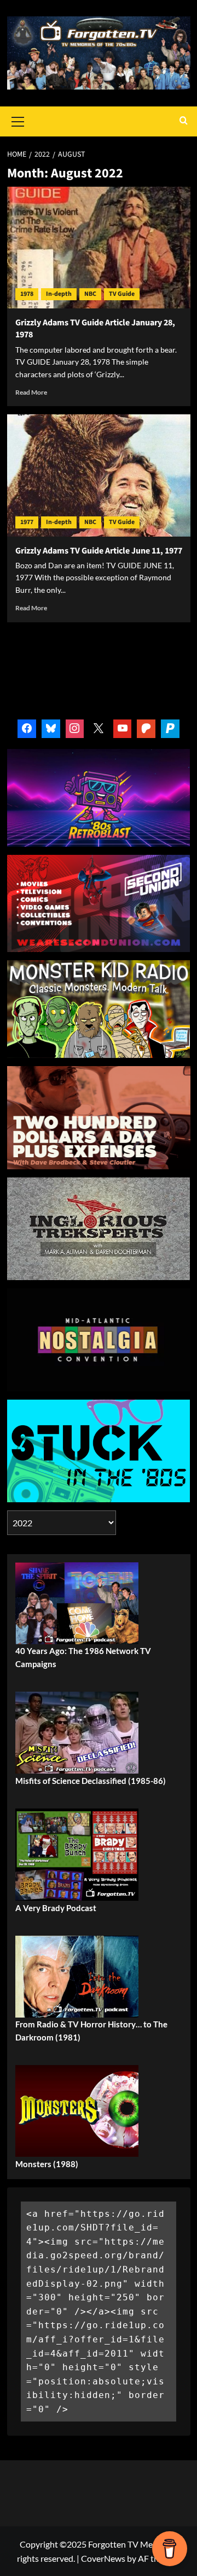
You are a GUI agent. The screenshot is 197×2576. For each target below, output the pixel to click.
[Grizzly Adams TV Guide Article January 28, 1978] (99, 248)
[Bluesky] (51, 729)
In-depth (59, 294)
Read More (31, 392)
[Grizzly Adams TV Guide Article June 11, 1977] (99, 475)
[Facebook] (27, 729)
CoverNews (103, 2558)
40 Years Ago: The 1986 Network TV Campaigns (83, 1657)
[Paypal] (170, 729)
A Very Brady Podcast (56, 1908)
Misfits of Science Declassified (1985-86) (91, 1781)
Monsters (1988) (47, 2164)
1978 (27, 294)
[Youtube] (123, 729)
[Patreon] (146, 729)
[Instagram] (75, 729)
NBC (90, 294)
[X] (99, 729)
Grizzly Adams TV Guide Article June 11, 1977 (99, 551)
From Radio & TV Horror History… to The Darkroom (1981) (91, 2031)
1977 (27, 522)
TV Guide (122, 294)
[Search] (184, 121)
